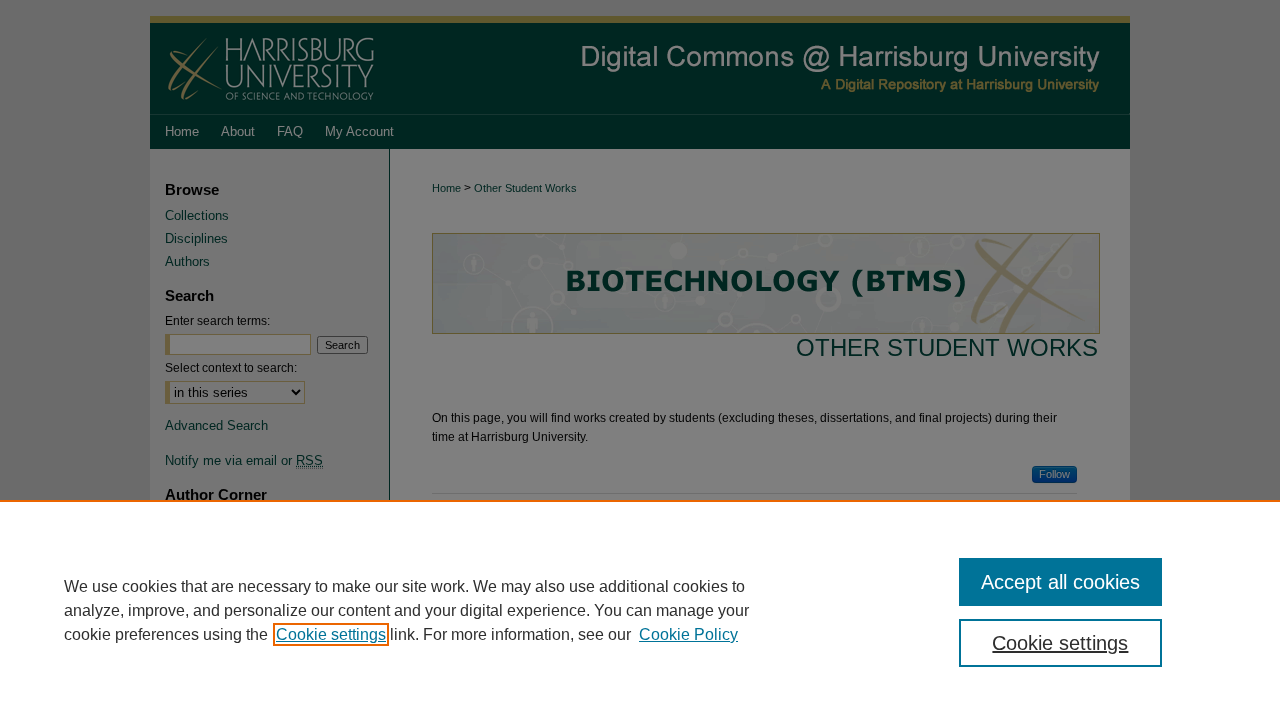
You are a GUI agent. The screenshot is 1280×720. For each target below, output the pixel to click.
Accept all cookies (1060, 582)
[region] (640, 610)
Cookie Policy (688, 634)
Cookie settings (331, 634)
